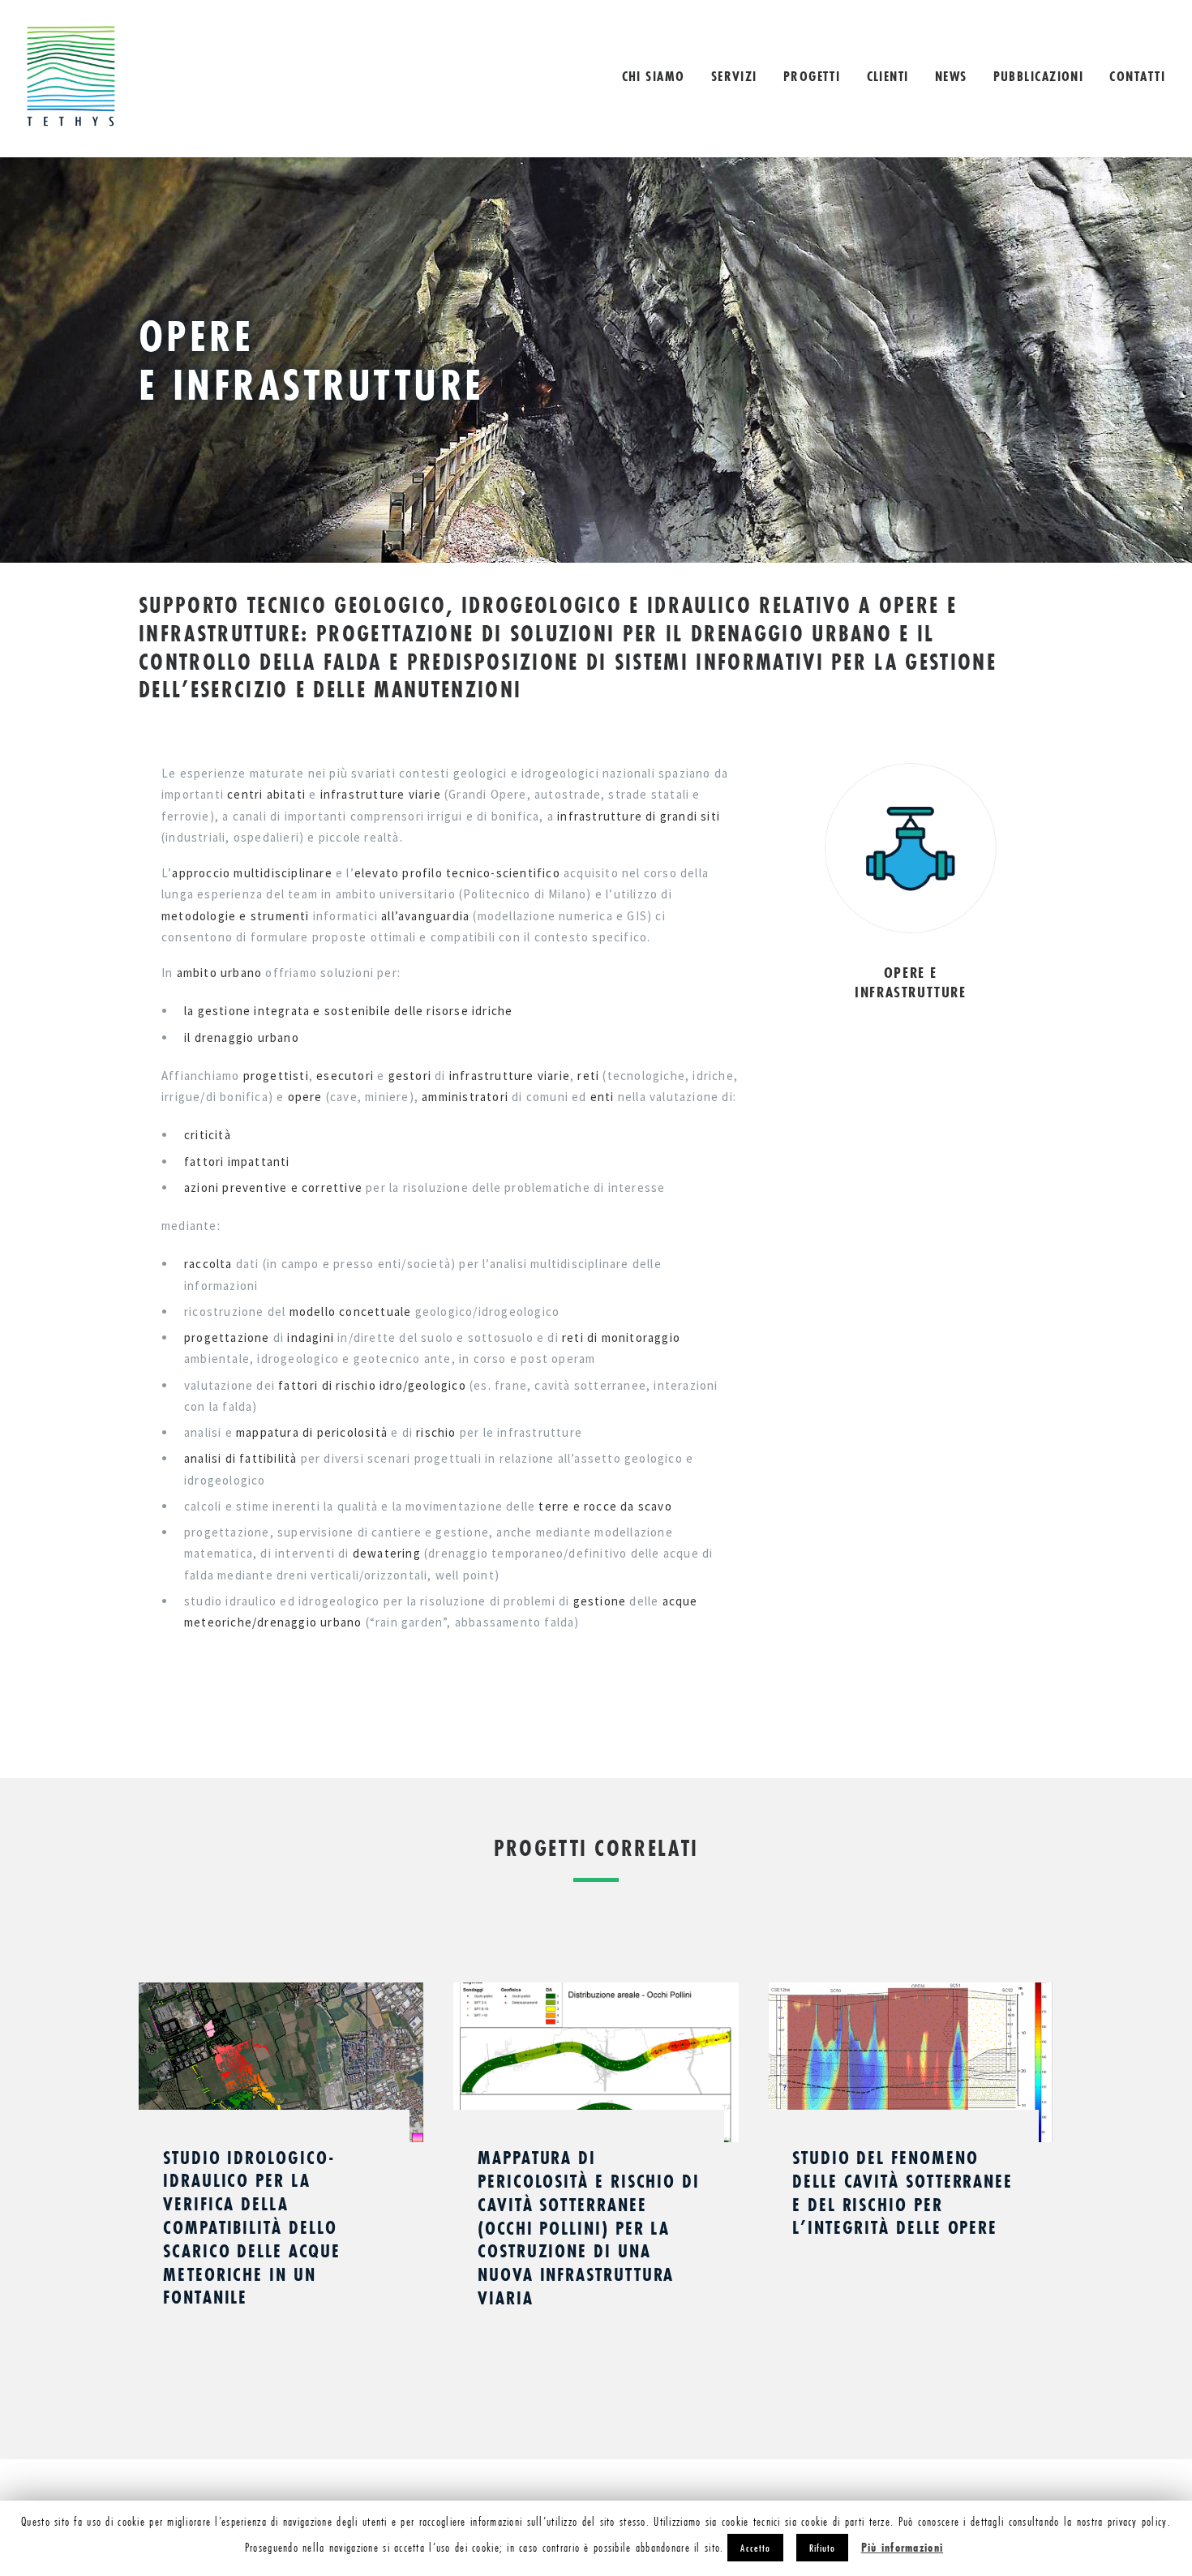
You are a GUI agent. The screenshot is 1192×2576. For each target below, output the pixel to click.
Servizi (734, 76)
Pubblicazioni (1039, 76)
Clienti (888, 76)
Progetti (812, 76)
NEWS (951, 76)
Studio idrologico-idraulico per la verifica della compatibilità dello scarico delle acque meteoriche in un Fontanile (251, 2227)
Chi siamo (654, 76)
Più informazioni (902, 2547)
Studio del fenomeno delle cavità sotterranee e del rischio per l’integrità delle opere (903, 2192)
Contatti (1137, 76)
